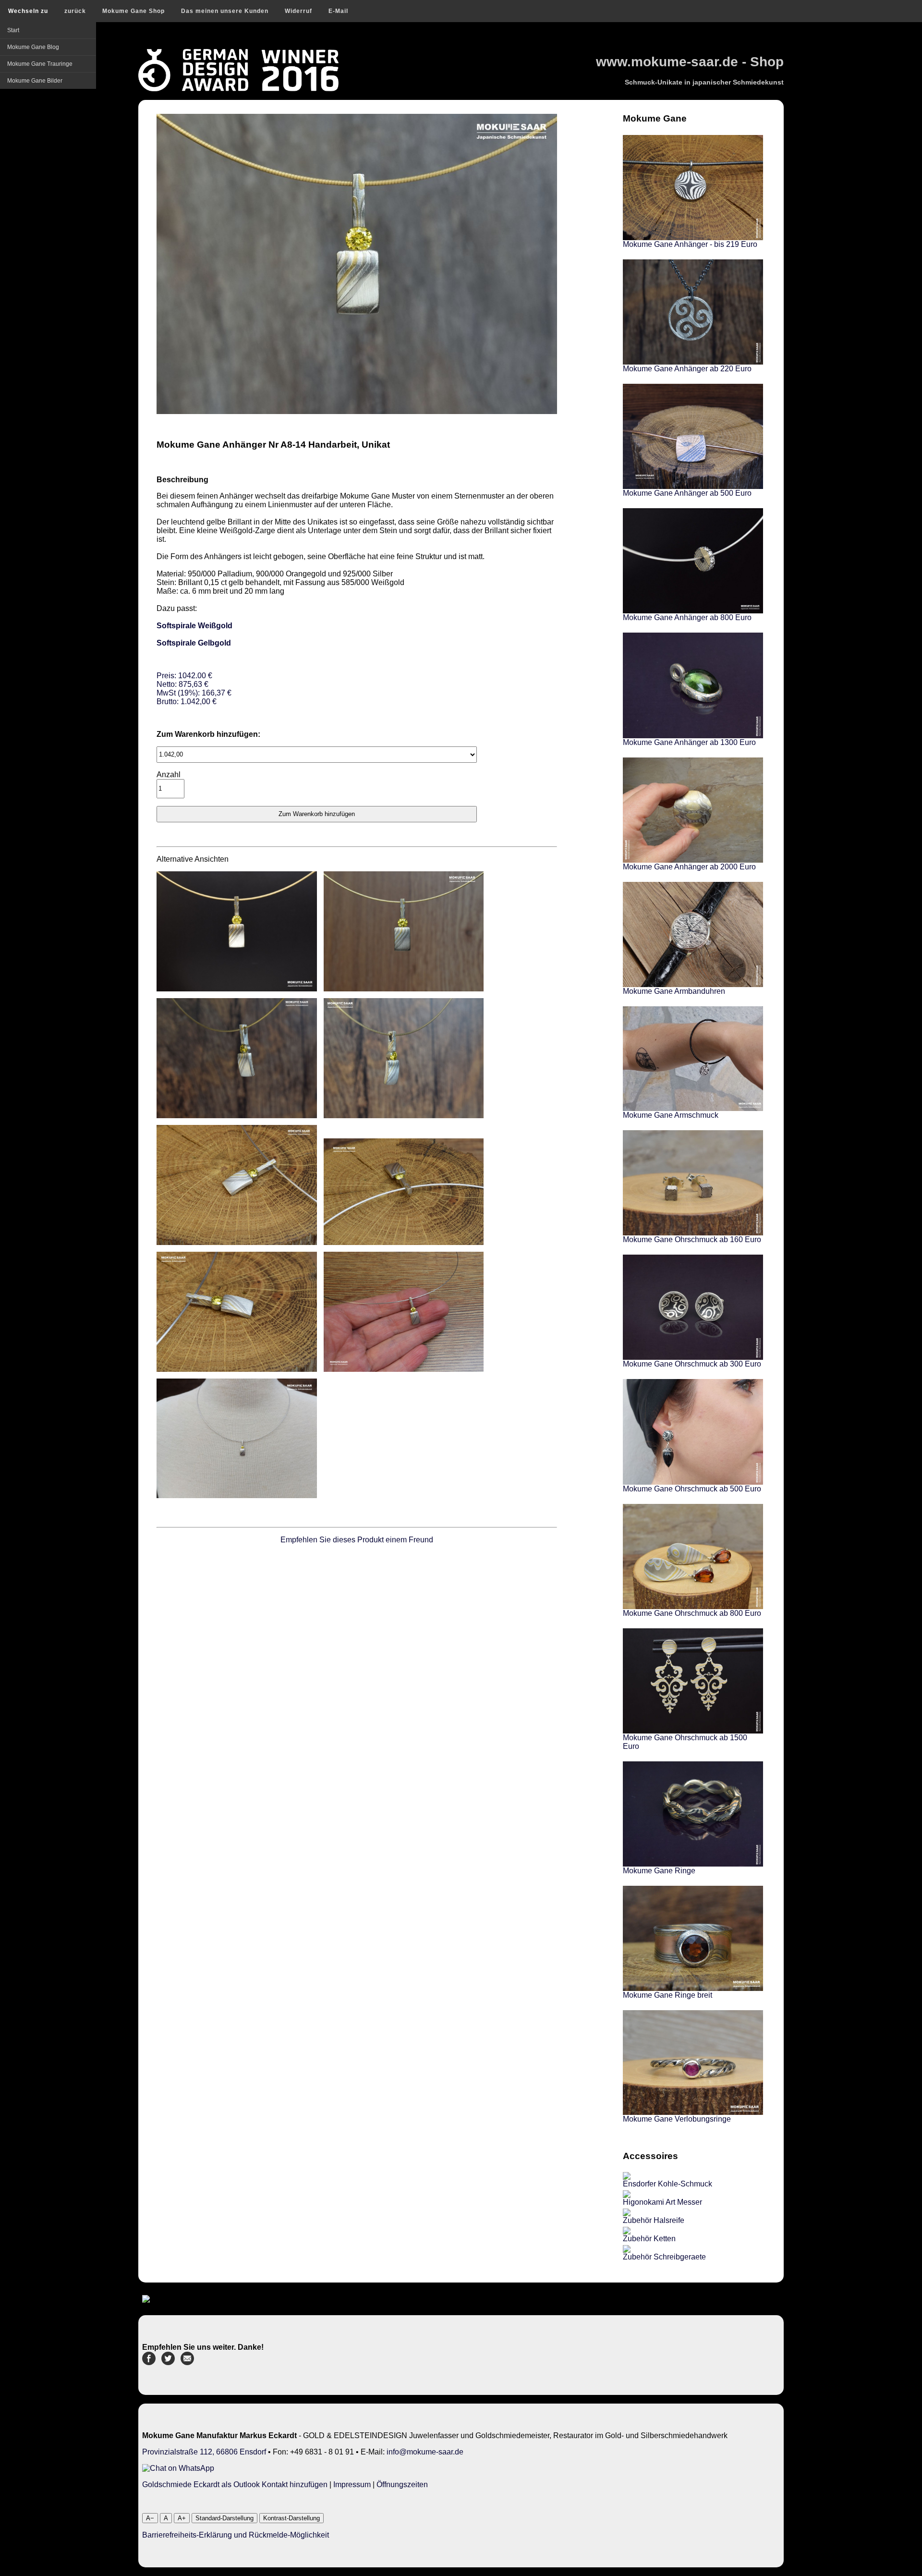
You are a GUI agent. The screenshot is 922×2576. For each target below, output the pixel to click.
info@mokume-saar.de (425, 2452)
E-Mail (338, 11)
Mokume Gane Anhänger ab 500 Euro (687, 493)
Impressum (352, 2484)
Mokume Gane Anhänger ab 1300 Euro (689, 742)
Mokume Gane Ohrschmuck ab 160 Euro (692, 1239)
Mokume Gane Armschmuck (671, 1115)
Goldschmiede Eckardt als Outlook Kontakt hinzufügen (235, 2484)
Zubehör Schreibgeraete (664, 2257)
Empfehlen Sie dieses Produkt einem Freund (357, 1540)
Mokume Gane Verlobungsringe (677, 2119)
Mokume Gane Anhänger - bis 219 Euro (690, 244)
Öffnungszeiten (402, 2484)
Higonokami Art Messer (662, 2202)
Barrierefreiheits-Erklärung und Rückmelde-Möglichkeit (236, 2535)
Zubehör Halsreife (654, 2220)
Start (13, 30)
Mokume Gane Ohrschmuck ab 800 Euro (692, 1613)
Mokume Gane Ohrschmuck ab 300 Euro (692, 1364)
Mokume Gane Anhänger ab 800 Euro (687, 617)
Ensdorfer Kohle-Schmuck (667, 2184)
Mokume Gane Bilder (35, 81)
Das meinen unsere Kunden (225, 11)
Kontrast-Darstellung (291, 2518)
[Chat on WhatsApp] (178, 2468)
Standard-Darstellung (224, 2518)
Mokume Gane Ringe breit (667, 1995)
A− (150, 2518)
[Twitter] (168, 2362)
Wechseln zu (28, 11)
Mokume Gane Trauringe (40, 64)
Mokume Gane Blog (33, 47)
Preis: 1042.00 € (194, 689)
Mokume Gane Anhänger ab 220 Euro (687, 369)
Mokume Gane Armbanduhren (674, 991)
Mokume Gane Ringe (659, 1871)
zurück (75, 11)
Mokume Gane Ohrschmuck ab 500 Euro (692, 1489)
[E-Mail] (187, 2362)
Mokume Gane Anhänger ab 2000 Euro (689, 867)
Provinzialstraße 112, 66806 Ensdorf (204, 2452)
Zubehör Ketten (649, 2239)
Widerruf (298, 11)
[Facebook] (149, 2362)
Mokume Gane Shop (133, 11)
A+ (182, 2518)
